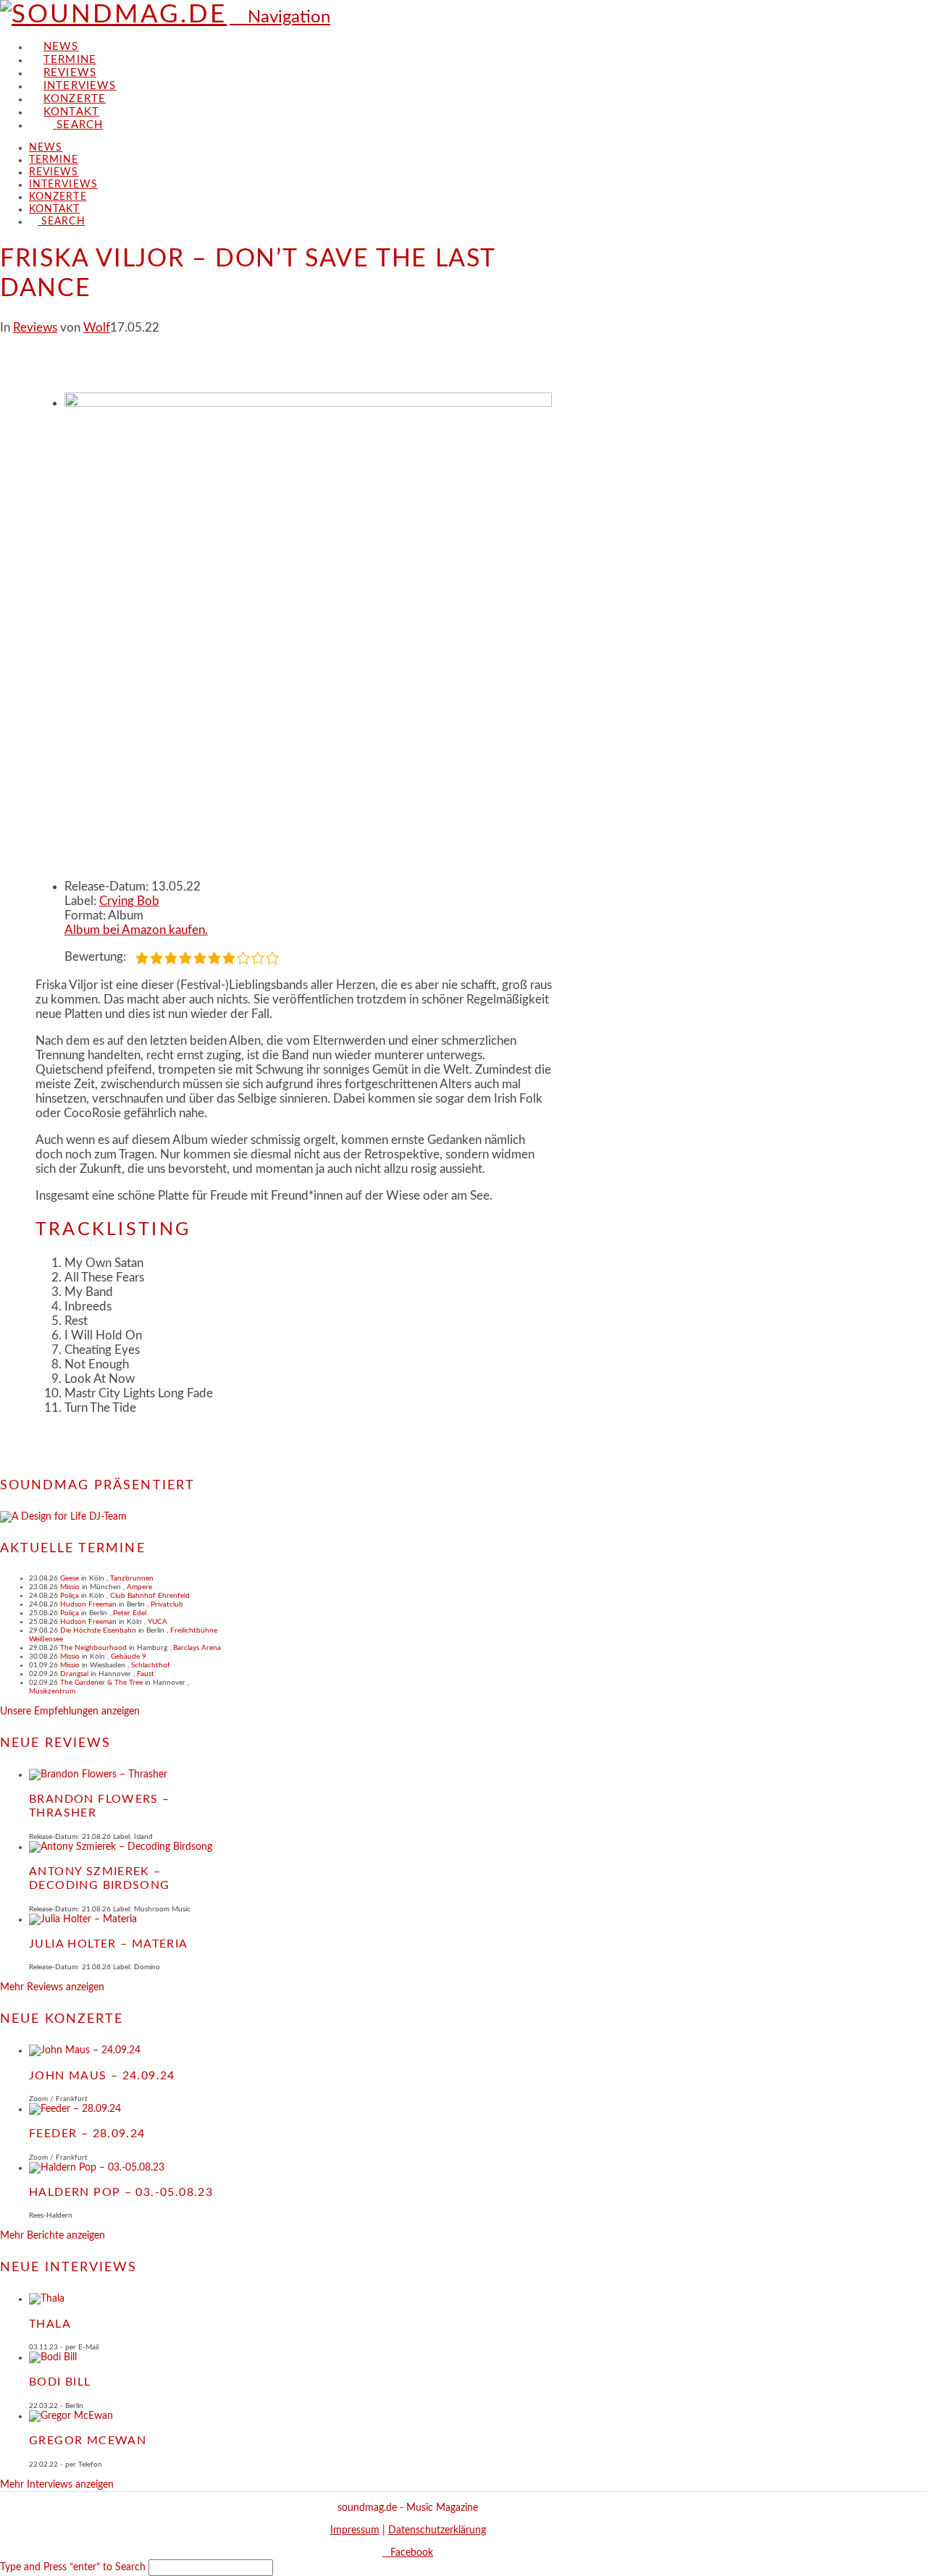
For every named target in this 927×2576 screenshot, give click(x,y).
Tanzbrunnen (132, 1578)
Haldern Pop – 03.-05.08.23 (121, 2192)
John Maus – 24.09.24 (102, 2076)
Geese (70, 1578)
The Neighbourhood (93, 1648)
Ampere (139, 1587)
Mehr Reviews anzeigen (52, 1987)
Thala (50, 2324)
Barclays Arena (197, 1648)
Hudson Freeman (88, 1604)
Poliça (70, 1596)
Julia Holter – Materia (109, 1944)
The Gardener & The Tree (101, 1683)
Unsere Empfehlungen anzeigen (70, 1712)
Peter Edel (130, 1613)
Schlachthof (151, 1665)
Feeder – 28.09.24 (87, 2134)
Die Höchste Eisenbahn (98, 1630)
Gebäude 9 (129, 1657)
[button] (280, 17)
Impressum (355, 2530)
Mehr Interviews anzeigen (57, 2485)
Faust (146, 1674)
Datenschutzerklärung (437, 2530)
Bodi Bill (60, 2382)
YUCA (158, 1622)
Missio (70, 1587)
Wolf (97, 328)
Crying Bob (129, 901)
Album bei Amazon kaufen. (136, 930)
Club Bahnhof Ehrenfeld (150, 1596)
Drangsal (74, 1674)
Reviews (35, 328)
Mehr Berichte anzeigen (53, 2236)
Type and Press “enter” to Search (73, 2567)
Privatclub (167, 1604)
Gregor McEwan (88, 2441)
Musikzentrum (52, 1691)
